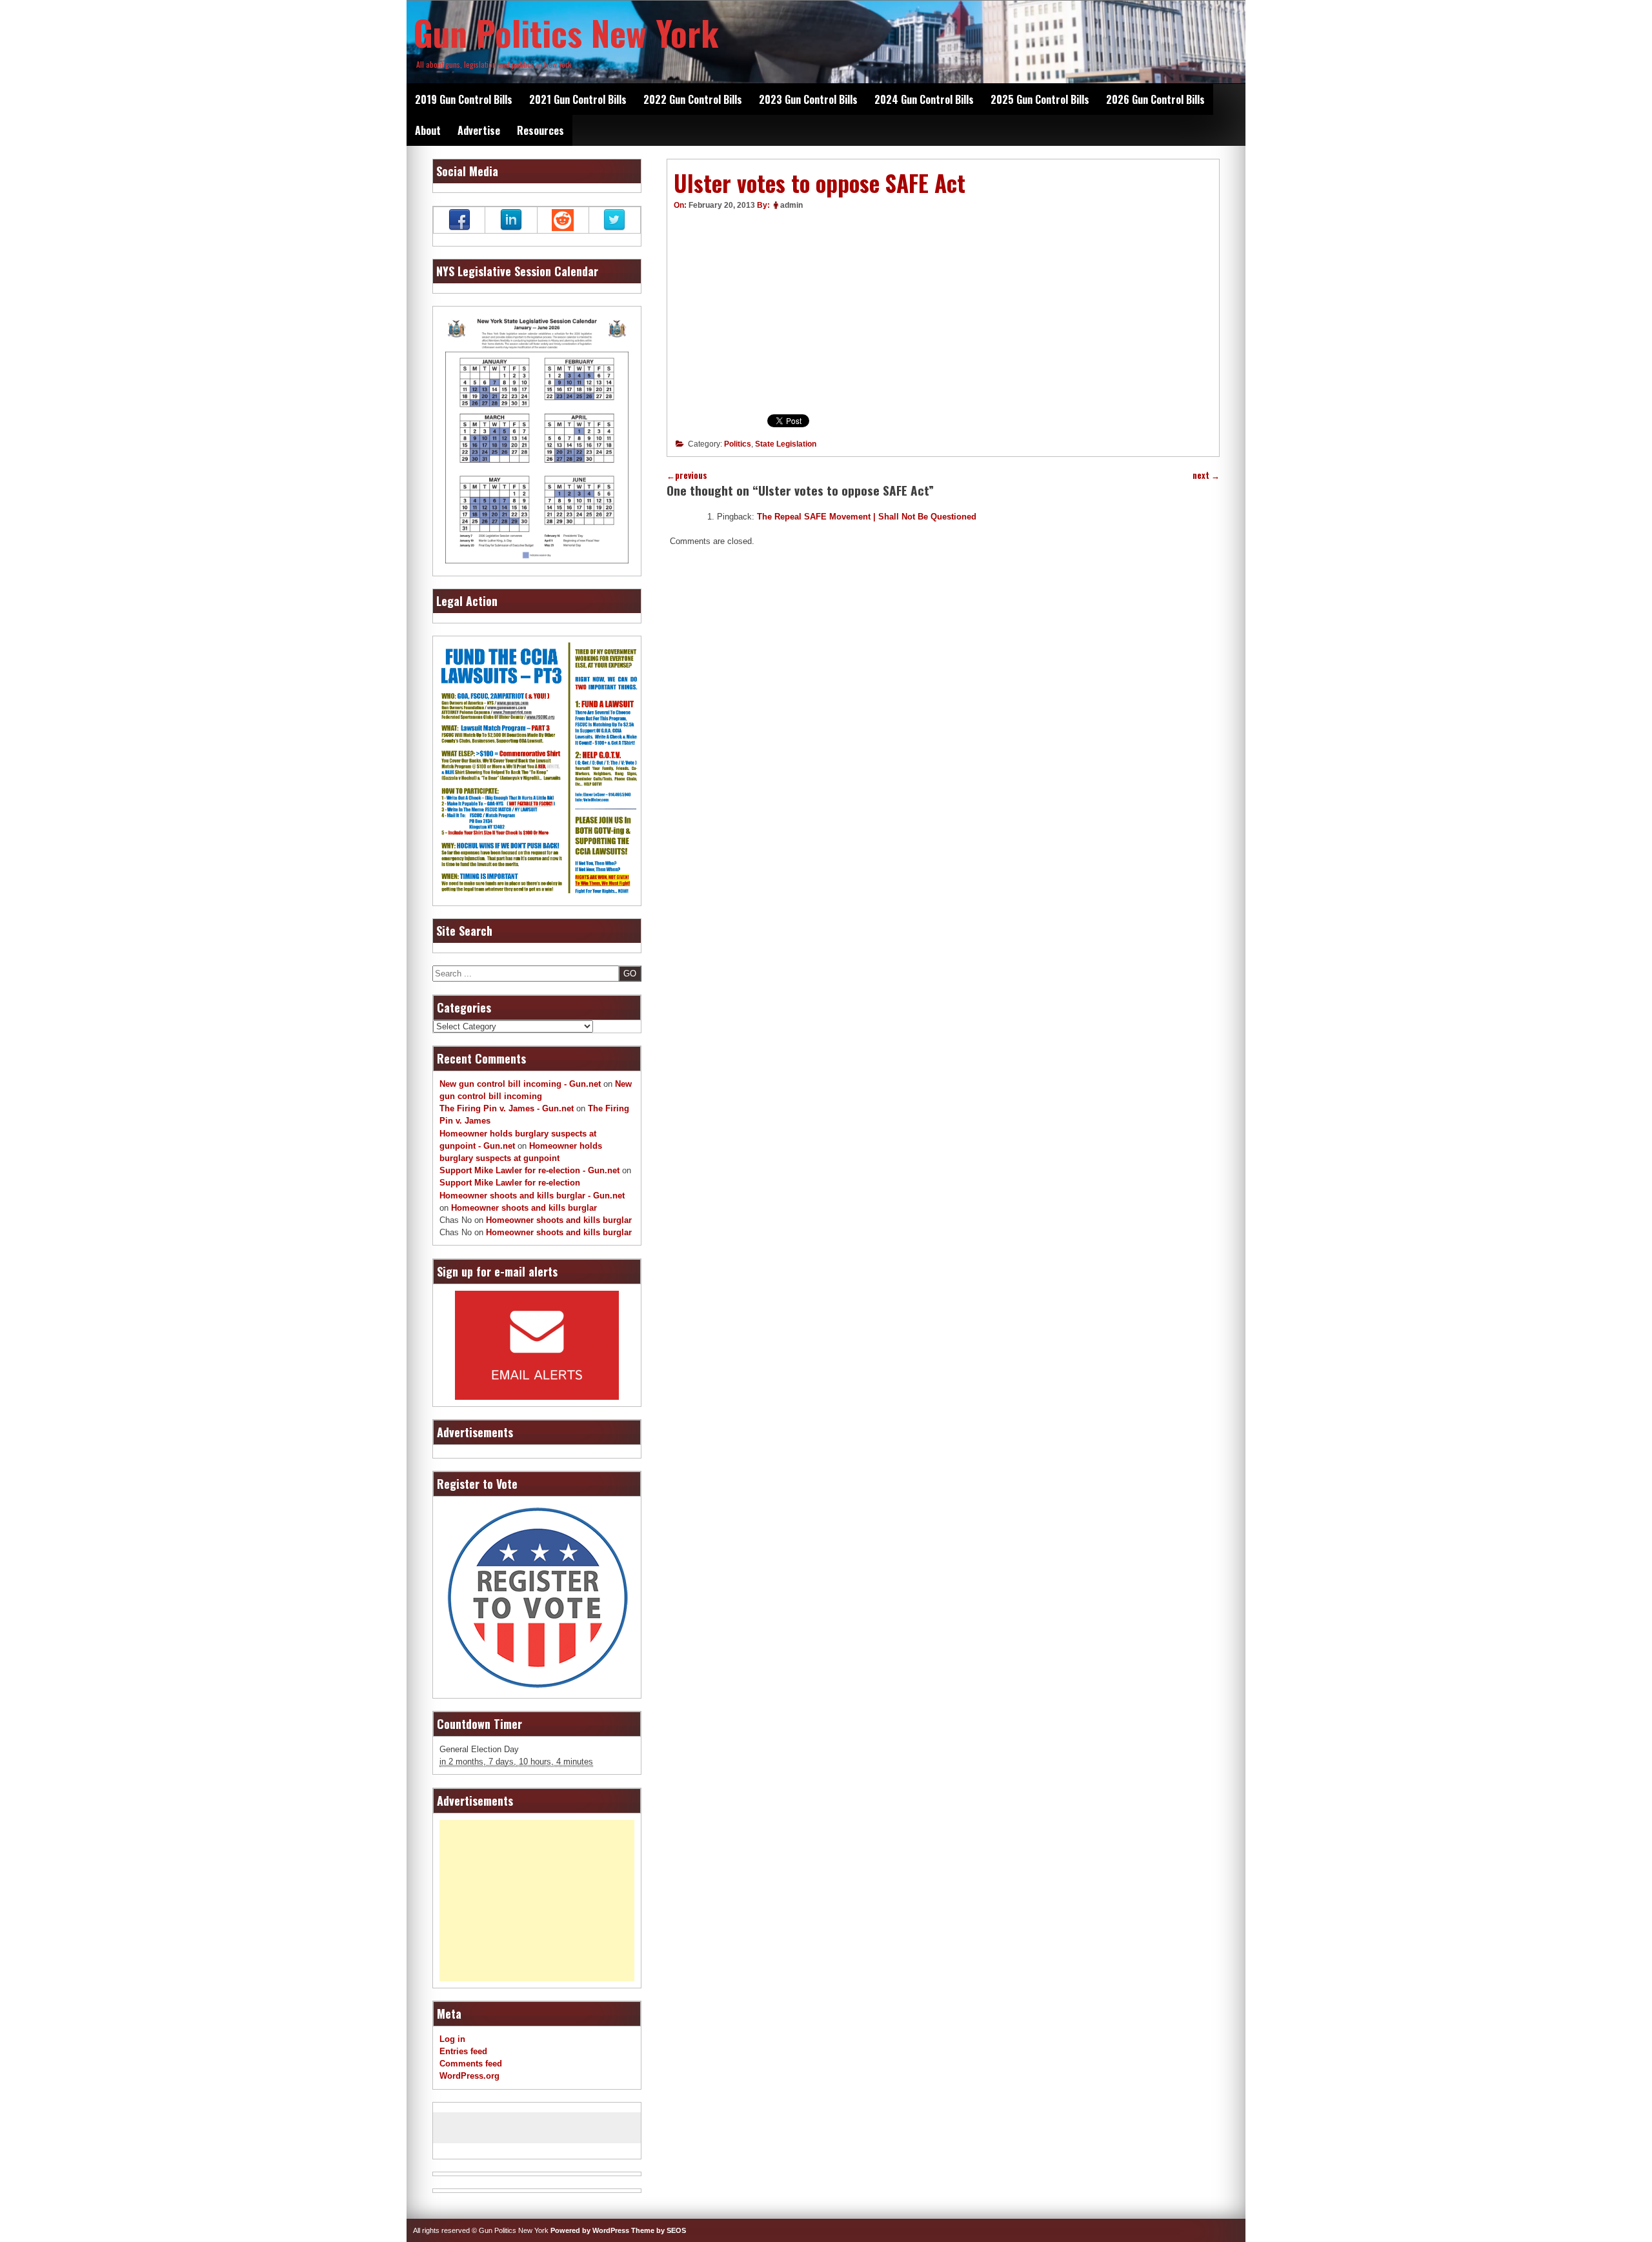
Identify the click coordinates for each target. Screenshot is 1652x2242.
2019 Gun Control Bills (464, 99)
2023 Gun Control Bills (808, 99)
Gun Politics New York (566, 32)
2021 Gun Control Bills (578, 99)
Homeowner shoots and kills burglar (524, 1208)
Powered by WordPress (590, 2230)
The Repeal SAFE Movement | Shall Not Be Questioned (867, 517)
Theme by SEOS (659, 2230)
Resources (540, 130)
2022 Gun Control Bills (693, 99)
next (1206, 475)
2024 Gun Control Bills (924, 99)
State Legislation (786, 444)
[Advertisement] (537, 1901)
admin (791, 205)
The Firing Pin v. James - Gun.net (507, 1108)
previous (687, 475)
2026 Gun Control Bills (1155, 99)
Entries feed (463, 2051)
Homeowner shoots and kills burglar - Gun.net (532, 1196)
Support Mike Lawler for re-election (510, 1183)
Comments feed (471, 2064)
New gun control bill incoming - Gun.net (520, 1084)
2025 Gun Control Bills (1040, 99)
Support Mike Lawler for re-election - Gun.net (529, 1170)
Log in (452, 2039)
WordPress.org (469, 2076)
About (428, 130)
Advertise (479, 130)
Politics (738, 444)
